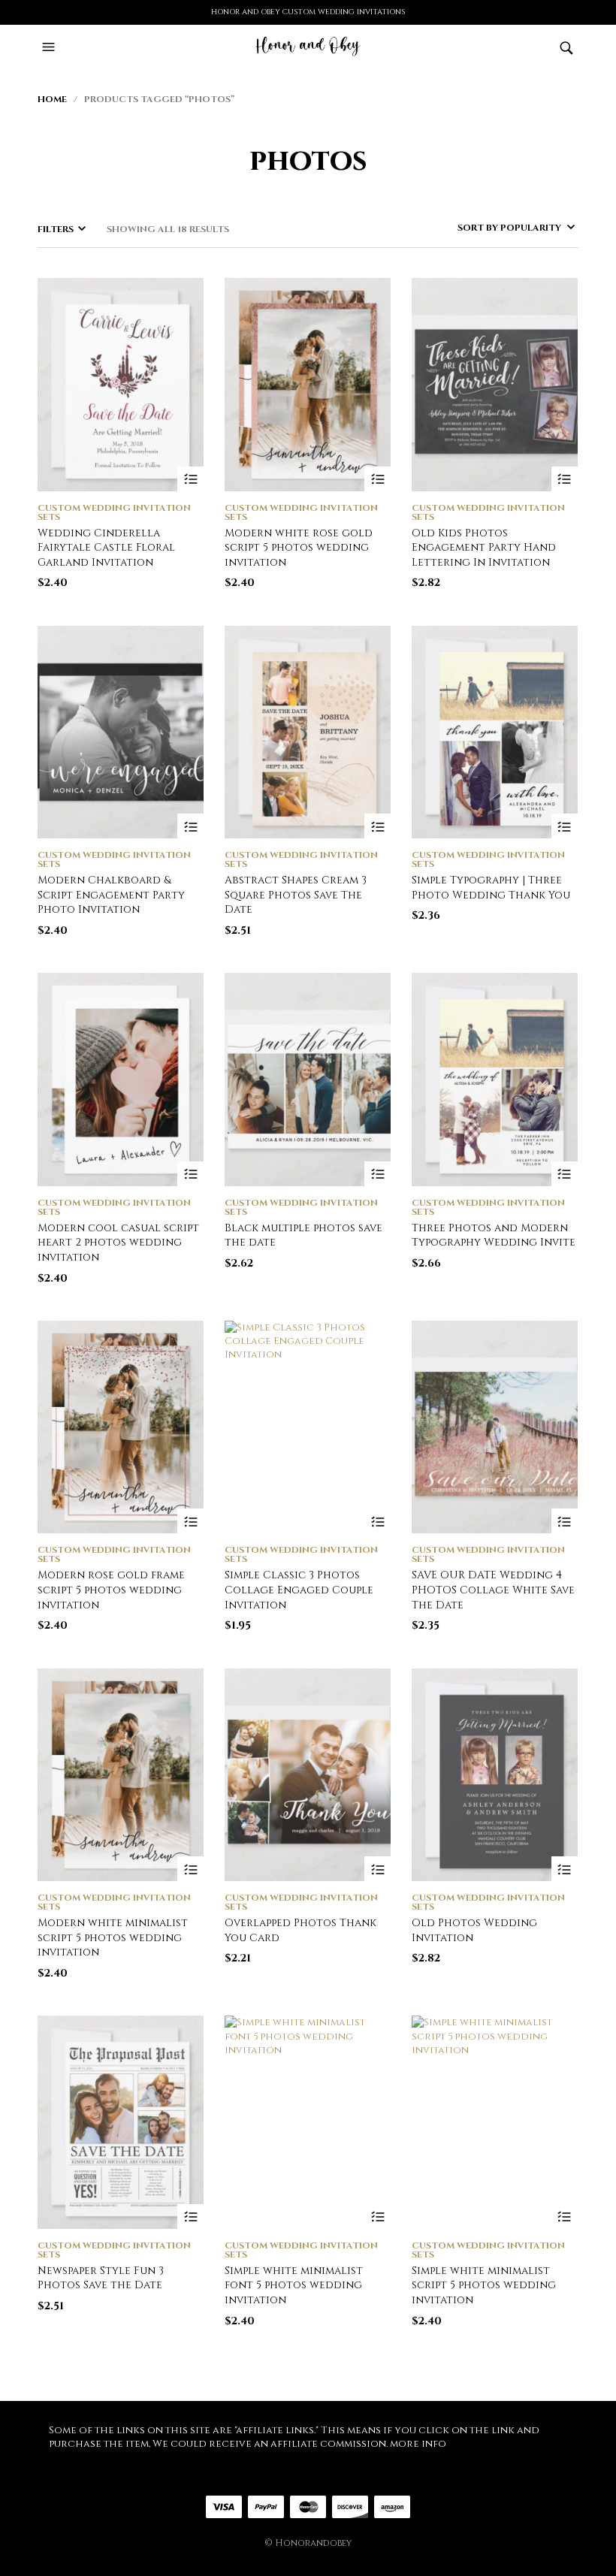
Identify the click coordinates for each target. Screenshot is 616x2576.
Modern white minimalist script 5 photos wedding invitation (113, 1937)
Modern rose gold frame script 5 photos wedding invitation (111, 1590)
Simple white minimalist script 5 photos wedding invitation (484, 2285)
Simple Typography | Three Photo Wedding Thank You (491, 888)
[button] (50, 47)
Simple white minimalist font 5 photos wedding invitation (294, 2285)
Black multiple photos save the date (303, 1235)
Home (52, 99)
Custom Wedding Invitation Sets (114, 512)
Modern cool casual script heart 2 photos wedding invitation (118, 1243)
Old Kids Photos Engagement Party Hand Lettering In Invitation (484, 548)
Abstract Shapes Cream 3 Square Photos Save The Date (296, 895)
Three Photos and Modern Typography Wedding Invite (494, 1235)
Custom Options (190, 480)
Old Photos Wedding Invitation (474, 1930)
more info (418, 2444)
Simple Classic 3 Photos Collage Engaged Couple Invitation (299, 1590)
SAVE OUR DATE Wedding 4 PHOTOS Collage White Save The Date (493, 1590)
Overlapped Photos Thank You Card (300, 1930)
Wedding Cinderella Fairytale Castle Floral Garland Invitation (106, 548)
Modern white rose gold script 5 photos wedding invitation (299, 548)
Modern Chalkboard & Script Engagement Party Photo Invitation (111, 895)
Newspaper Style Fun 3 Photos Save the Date (101, 2278)
